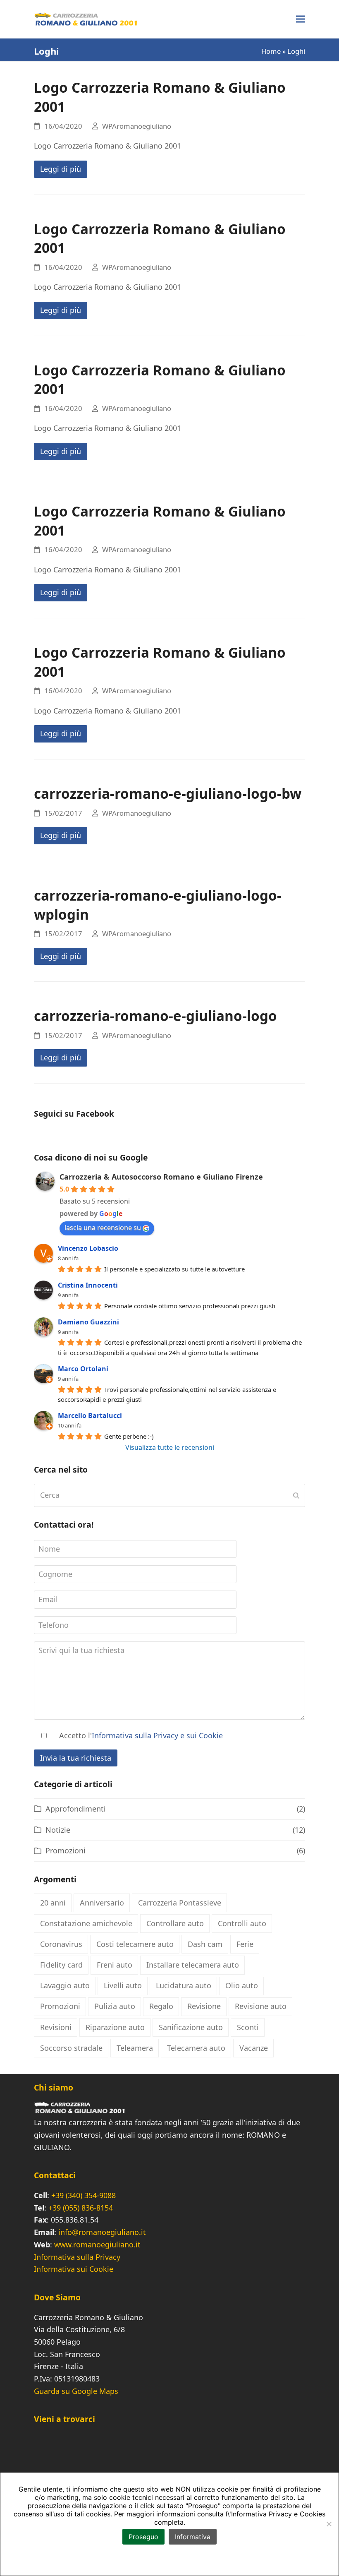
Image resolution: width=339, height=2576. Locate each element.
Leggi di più (61, 169)
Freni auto (115, 1965)
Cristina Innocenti (88, 1285)
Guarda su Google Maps (76, 2391)
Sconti (248, 2027)
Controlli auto (242, 1923)
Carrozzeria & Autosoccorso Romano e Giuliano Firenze (161, 1177)
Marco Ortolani (83, 1369)
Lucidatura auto (184, 1985)
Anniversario (102, 1903)
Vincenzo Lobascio (88, 1248)
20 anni (53, 1903)
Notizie (58, 1830)
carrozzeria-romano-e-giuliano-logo (155, 1016)
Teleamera (135, 2048)
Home (271, 51)
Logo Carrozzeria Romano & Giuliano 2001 (160, 97)
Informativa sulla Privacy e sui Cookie (157, 1735)
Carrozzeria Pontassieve (180, 1903)
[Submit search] (296, 1495)
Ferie (245, 1944)
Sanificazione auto (191, 2027)
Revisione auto (261, 2006)
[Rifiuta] (329, 2524)
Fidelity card (61, 1965)
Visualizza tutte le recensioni (170, 1447)
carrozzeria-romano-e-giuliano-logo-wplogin (158, 905)
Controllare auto (175, 1923)
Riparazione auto (115, 2027)
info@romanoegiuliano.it (102, 2232)
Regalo (161, 2006)
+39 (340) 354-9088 (84, 2195)
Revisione (204, 2006)
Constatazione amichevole (86, 1923)
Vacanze (254, 2048)
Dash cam (205, 1944)
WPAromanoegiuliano (137, 126)
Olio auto (242, 1985)
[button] (301, 19)
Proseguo (143, 2537)
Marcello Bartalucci (90, 1415)
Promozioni (66, 1850)
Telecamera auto (196, 2048)
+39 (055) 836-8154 (81, 2208)
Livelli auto (123, 1985)
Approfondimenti (76, 1809)
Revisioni (56, 2027)
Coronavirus (61, 1944)
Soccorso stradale (71, 2048)
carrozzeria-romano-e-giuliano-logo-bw (168, 793)
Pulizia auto (115, 2006)
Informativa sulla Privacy (77, 2257)
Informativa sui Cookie (74, 2269)
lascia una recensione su (103, 1228)
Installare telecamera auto (193, 1965)
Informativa (193, 2537)
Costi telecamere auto (135, 1944)
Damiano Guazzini (88, 1322)
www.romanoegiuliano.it (97, 2244)
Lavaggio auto (65, 1985)
